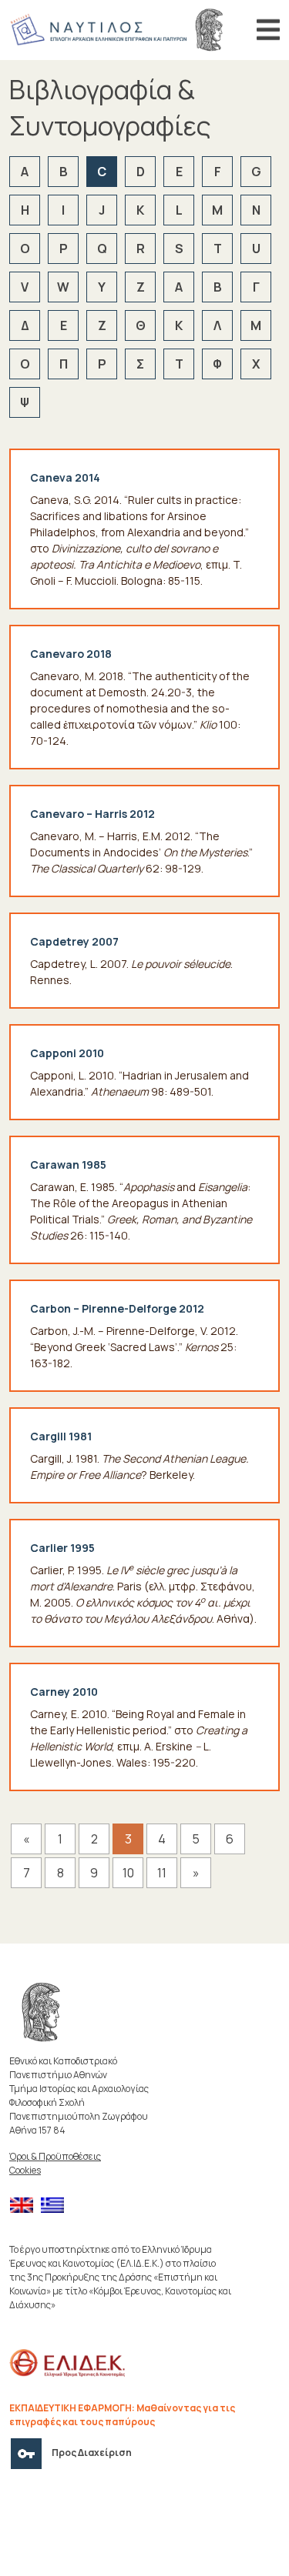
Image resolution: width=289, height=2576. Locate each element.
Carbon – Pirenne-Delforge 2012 (117, 1308)
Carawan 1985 (68, 1165)
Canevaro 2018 (71, 654)
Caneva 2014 (65, 477)
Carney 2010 (64, 1692)
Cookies (25, 2170)
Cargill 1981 (61, 1436)
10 (128, 1873)
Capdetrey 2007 (74, 941)
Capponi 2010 (67, 1053)
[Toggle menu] (268, 30)
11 (162, 1873)
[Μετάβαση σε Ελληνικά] (56, 2206)
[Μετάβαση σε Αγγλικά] (25, 2206)
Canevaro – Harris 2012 (92, 814)
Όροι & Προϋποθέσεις (55, 2156)
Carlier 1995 (62, 1548)
